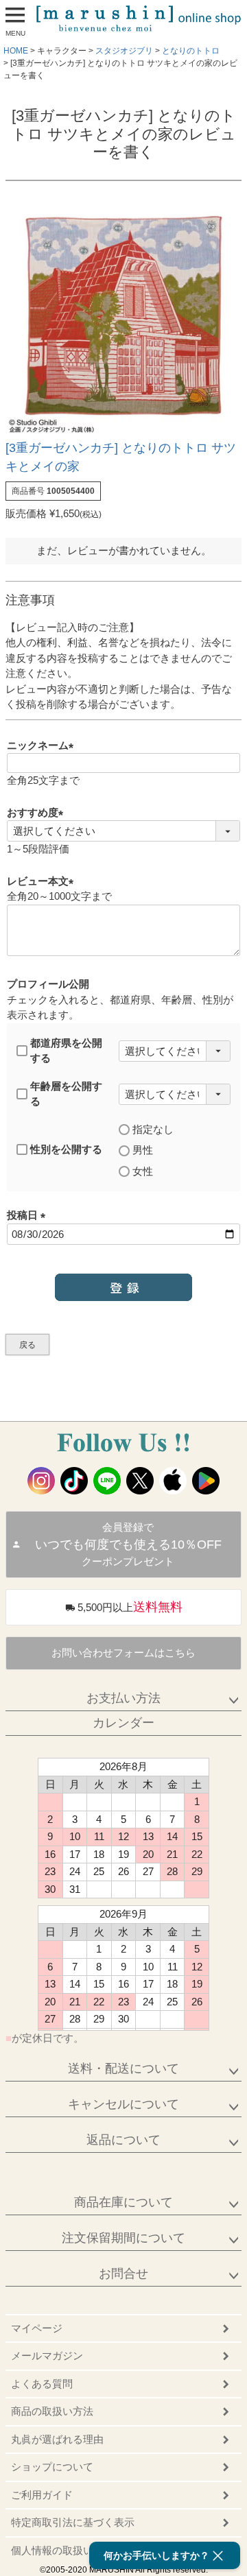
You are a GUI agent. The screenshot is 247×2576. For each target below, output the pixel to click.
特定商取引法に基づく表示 (73, 2522)
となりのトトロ (191, 51)
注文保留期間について (123, 2238)
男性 (143, 1150)
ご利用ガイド (42, 2495)
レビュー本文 (43, 881)
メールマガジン (47, 2356)
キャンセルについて (123, 2104)
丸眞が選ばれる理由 (57, 2439)
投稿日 (29, 1215)
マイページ (37, 2328)
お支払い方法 (123, 1698)
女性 (143, 1171)
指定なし (153, 1129)
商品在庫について (123, 2202)
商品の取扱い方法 (52, 2411)
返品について (123, 2140)
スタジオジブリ (124, 51)
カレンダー (123, 1723)
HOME (16, 51)
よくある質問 (42, 2384)
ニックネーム (43, 745)
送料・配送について (123, 2068)
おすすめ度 (38, 812)
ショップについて (52, 2467)
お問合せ (123, 2274)
